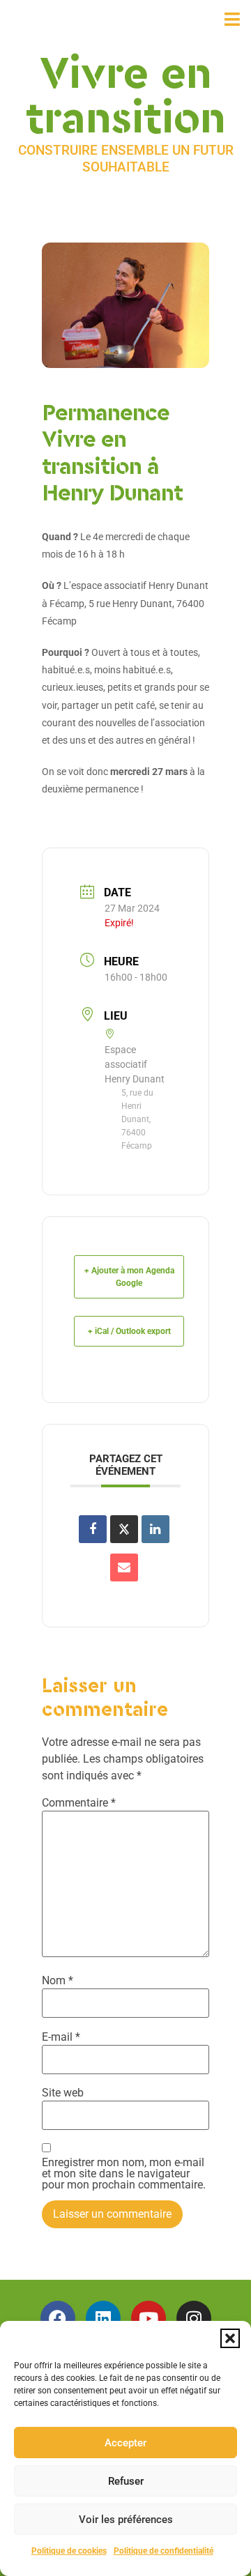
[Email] (124, 1567)
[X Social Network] (124, 1529)
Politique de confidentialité (163, 2551)
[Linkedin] (103, 2318)
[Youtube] (149, 2318)
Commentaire (79, 1803)
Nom (58, 1981)
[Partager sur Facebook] (93, 1529)
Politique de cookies (69, 2551)
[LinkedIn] (155, 1529)
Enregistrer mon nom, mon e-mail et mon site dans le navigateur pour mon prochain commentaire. (124, 2174)
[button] (230, 2338)
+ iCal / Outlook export (129, 1331)
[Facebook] (58, 2318)
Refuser (126, 2481)
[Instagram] (194, 2318)
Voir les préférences (126, 2520)
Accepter (125, 2443)
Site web (63, 2093)
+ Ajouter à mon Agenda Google (129, 1277)
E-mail (61, 2037)
